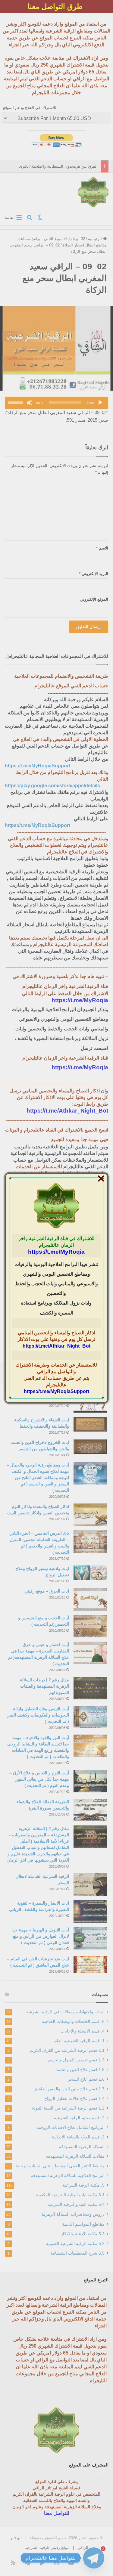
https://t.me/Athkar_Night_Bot (56, 1346)
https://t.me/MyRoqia (56, 1252)
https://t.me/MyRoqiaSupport (56, 1391)
